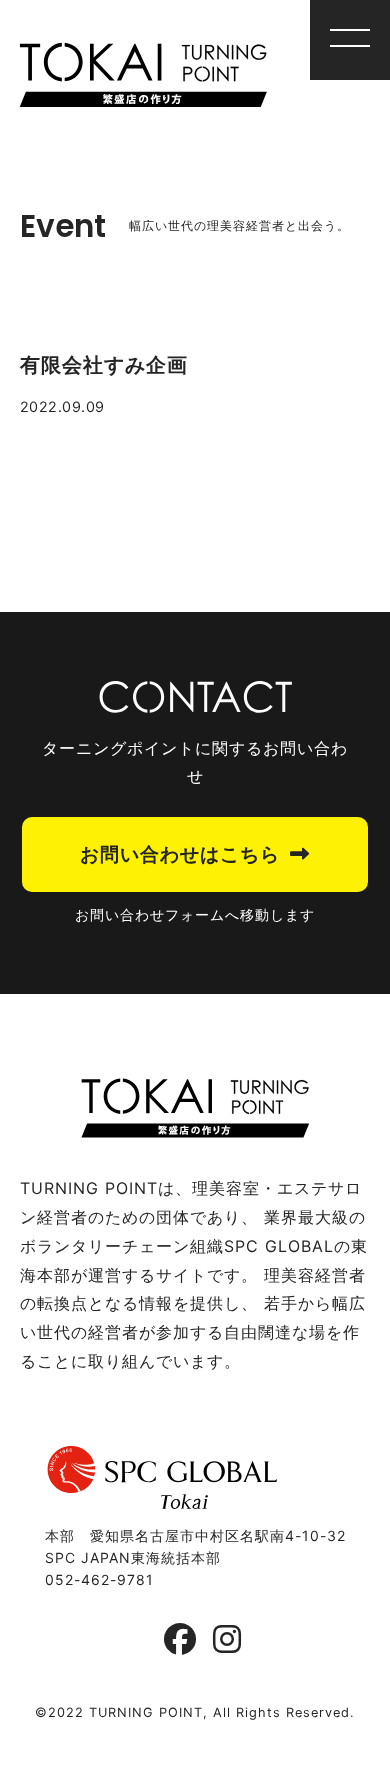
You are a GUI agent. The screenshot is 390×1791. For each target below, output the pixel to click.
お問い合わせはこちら (180, 854)
